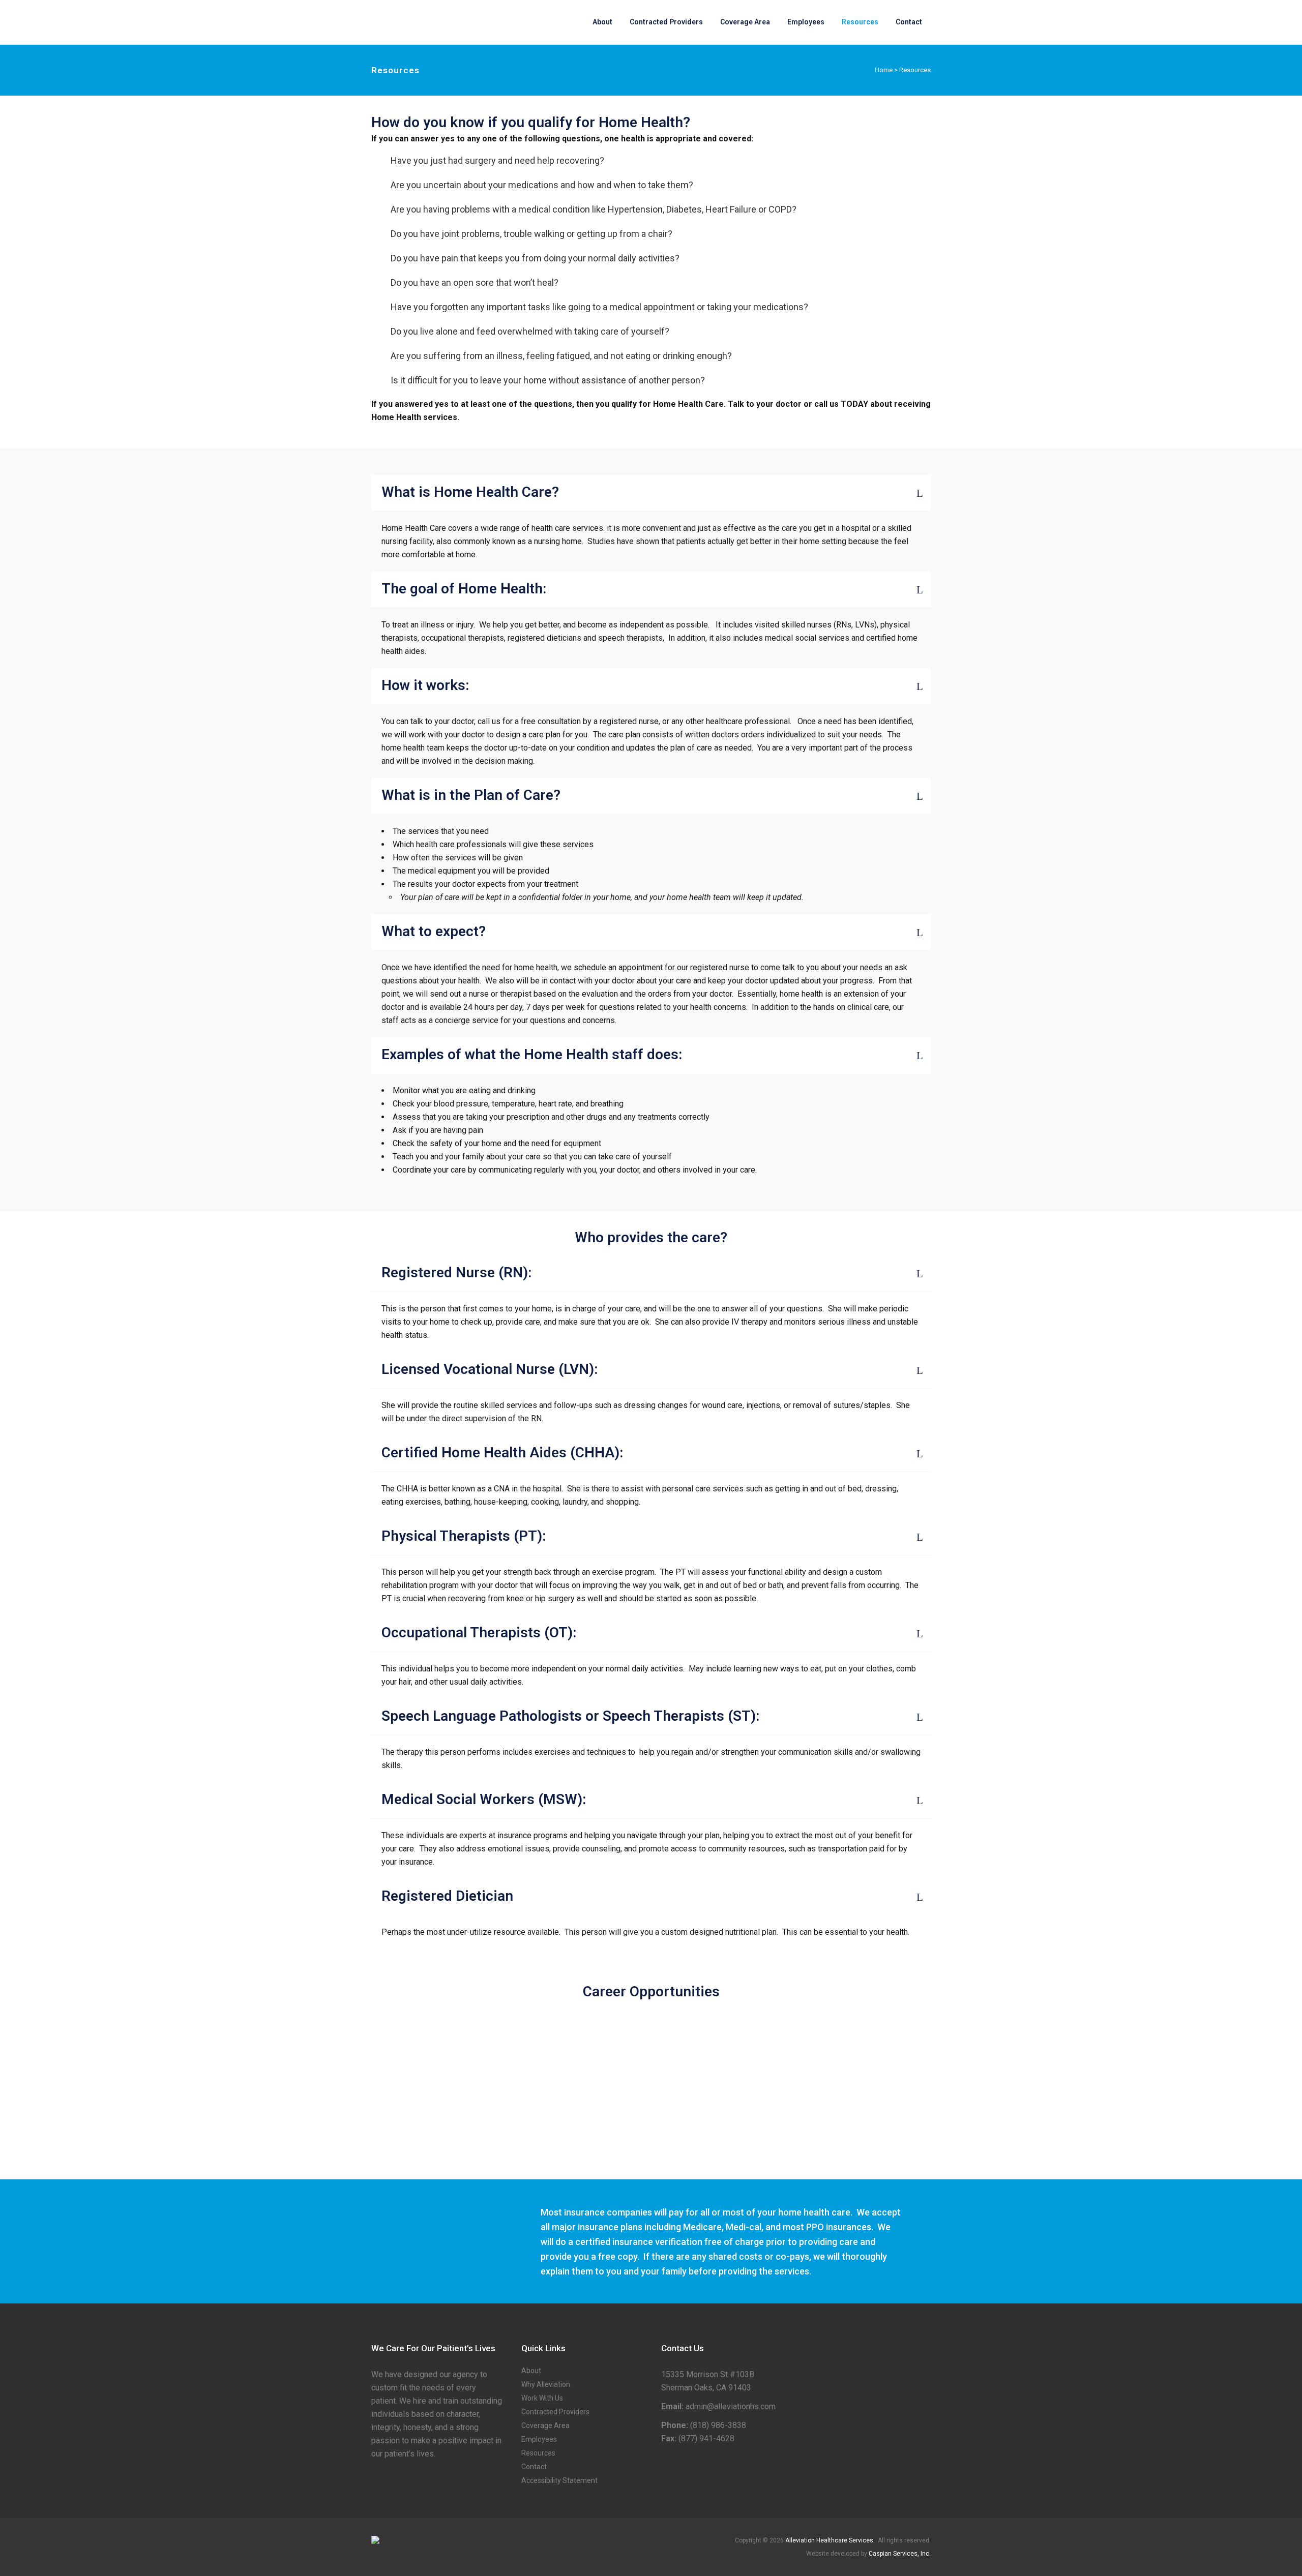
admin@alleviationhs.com (731, 2406)
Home (884, 70)
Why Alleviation (546, 2384)
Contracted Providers (555, 2412)
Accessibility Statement (559, 2480)
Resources (538, 2453)
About (531, 2371)
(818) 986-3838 (718, 2425)
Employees (539, 2439)
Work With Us (542, 2398)
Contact (534, 2467)
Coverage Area (545, 2425)
